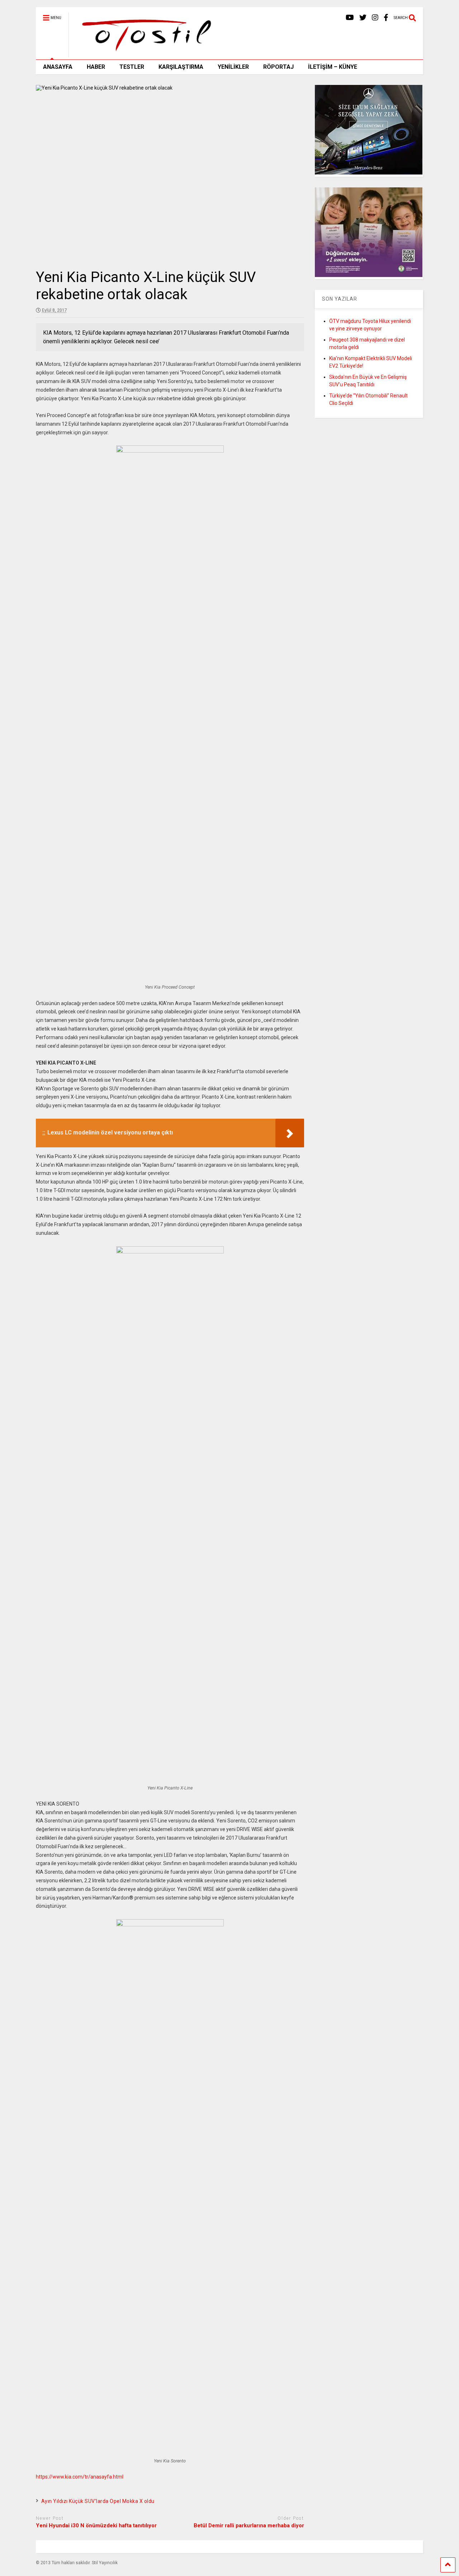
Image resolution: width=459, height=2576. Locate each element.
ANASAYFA (58, 67)
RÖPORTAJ (278, 67)
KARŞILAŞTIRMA (181, 67)
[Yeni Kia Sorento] (170, 1925)
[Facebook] (386, 18)
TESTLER (132, 67)
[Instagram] (375, 18)
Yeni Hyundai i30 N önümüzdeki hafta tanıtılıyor (96, 2525)
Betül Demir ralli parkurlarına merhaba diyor (249, 2525)
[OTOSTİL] (144, 54)
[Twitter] (363, 18)
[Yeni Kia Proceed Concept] (170, 451)
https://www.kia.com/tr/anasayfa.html (80, 2477)
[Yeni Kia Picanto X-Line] (170, 1252)
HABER (96, 67)
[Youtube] (350, 18)
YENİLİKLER (233, 67)
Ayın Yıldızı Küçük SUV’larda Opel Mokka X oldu (98, 2501)
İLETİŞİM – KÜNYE (333, 67)
